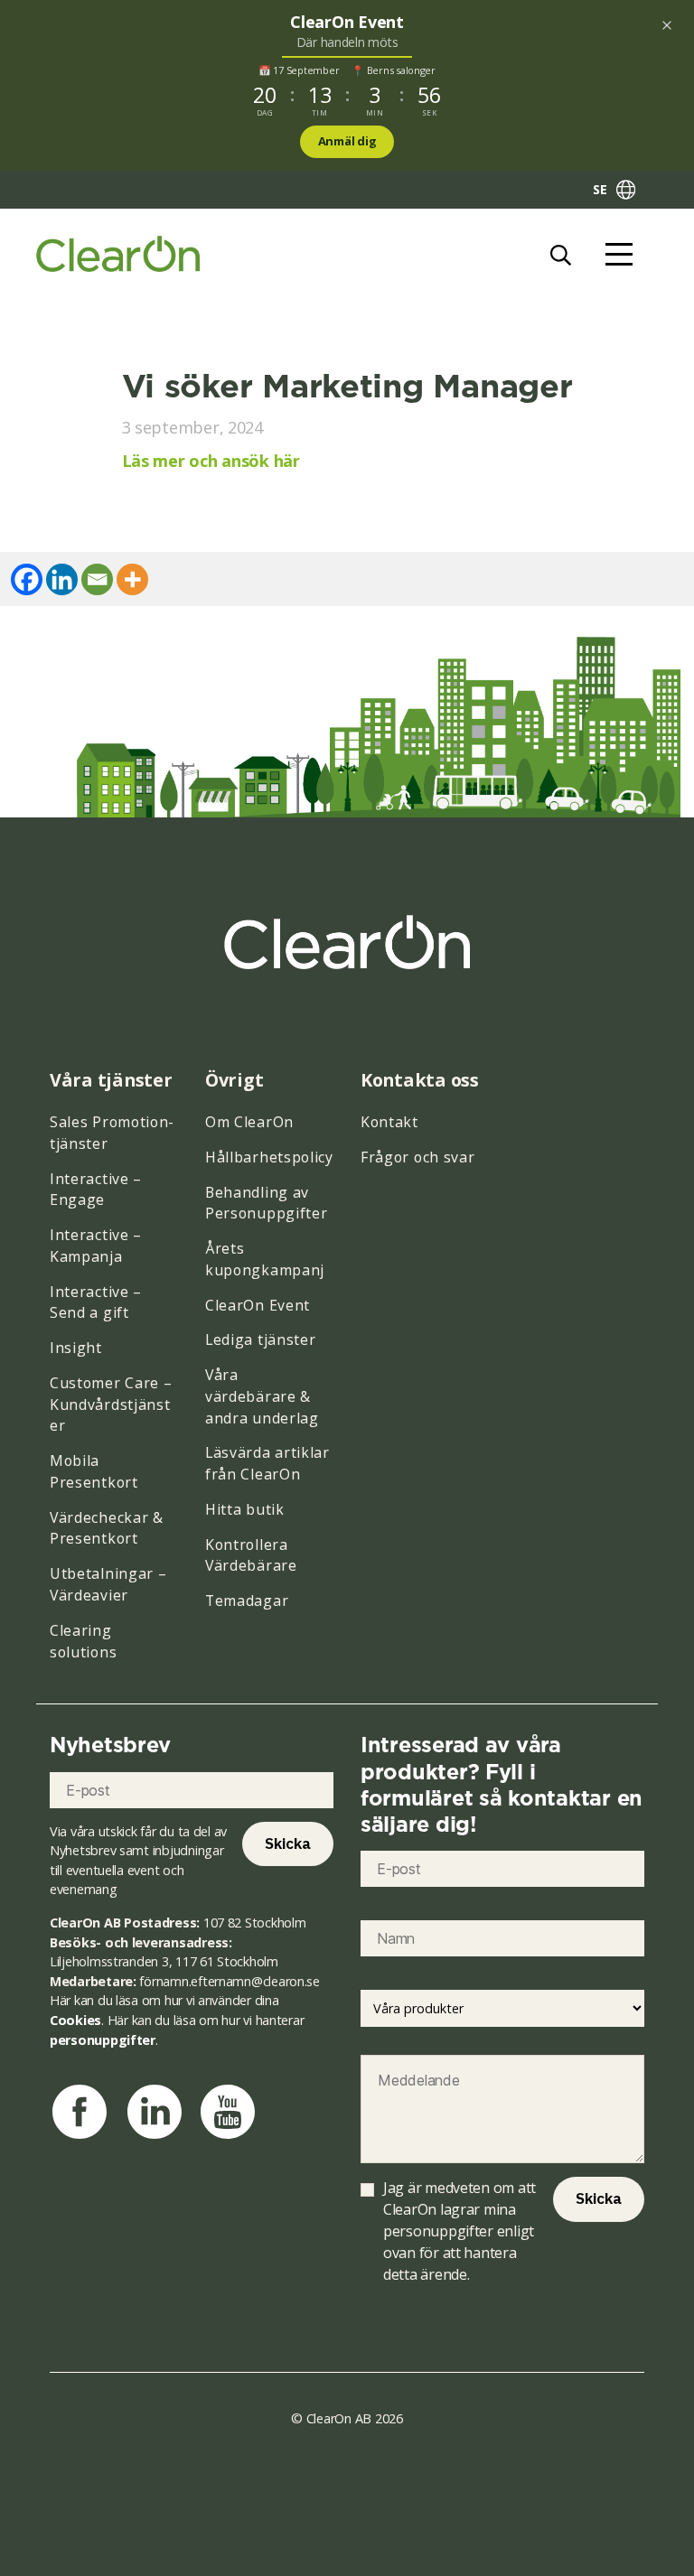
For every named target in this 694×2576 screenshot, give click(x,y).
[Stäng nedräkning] (667, 25)
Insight (76, 1348)
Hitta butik (245, 1509)
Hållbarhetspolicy (269, 1157)
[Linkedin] (62, 579)
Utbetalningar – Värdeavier (108, 1584)
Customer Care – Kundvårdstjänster (111, 1405)
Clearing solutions (83, 1641)
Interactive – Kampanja (96, 1246)
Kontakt (389, 1122)
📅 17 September (299, 70)
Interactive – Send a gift (96, 1302)
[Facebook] (27, 579)
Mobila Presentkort (94, 1471)
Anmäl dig (347, 141)
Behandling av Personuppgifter (267, 1203)
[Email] (97, 579)
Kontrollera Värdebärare (251, 1555)
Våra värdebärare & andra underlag (262, 1396)
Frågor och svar (418, 1157)
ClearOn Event (258, 1305)
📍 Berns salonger (394, 70)
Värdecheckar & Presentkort (107, 1528)
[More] (132, 579)
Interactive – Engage (96, 1190)
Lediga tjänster (261, 1339)
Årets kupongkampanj (265, 1259)
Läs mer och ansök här (211, 461)
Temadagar (247, 1601)
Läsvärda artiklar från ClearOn (267, 1463)
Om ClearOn (249, 1122)
